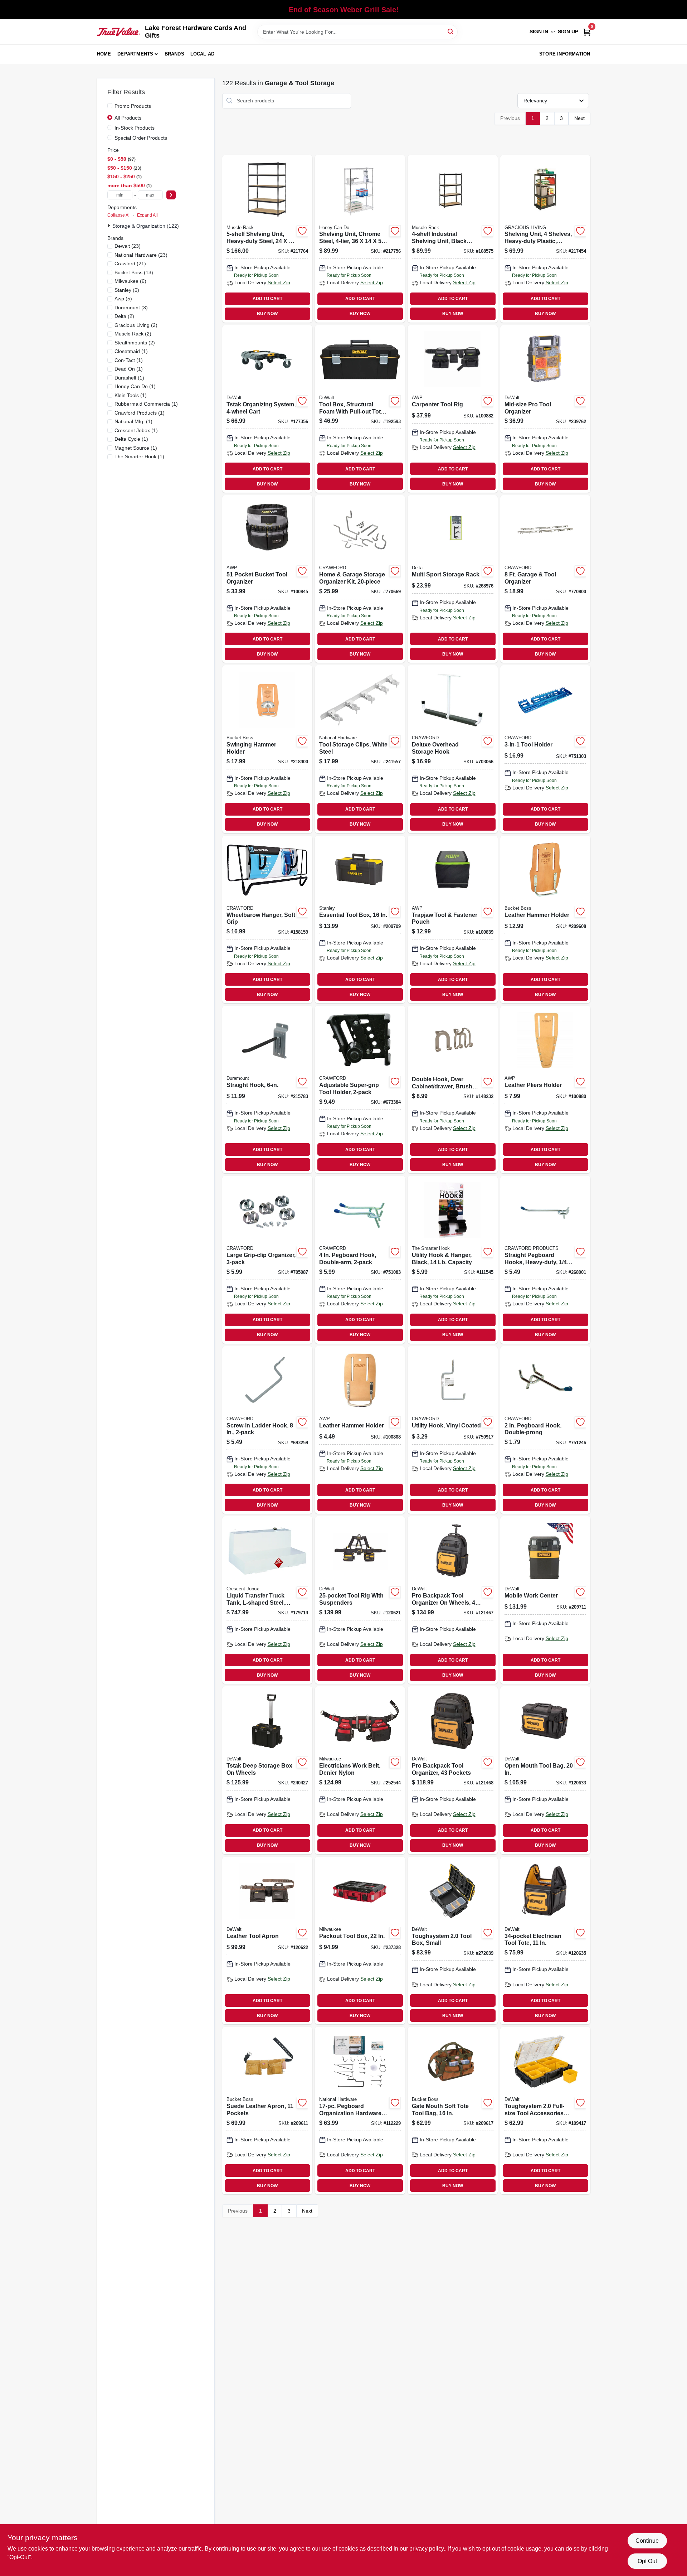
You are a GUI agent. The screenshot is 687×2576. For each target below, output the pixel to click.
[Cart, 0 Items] (587, 32)
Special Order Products (141, 138)
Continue (647, 2541)
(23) (128, 246)
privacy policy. (427, 2549)
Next (579, 118)
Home (104, 54)
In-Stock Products (135, 128)
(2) (124, 316)
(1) (131, 351)
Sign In (539, 32)
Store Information (565, 54)
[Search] (451, 31)
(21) (130, 264)
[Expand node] (110, 226)
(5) (123, 299)
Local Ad (203, 54)
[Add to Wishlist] (302, 231)
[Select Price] (171, 195)
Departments (135, 54)
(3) (131, 308)
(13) (134, 272)
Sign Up (568, 32)
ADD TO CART (267, 299)
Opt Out (647, 2561)
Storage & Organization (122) (146, 226)
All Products (128, 118)
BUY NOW (267, 314)
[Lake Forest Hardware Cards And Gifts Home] (118, 32)
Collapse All (119, 215)
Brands (174, 54)
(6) (130, 281)
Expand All (147, 215)
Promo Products (133, 106)
